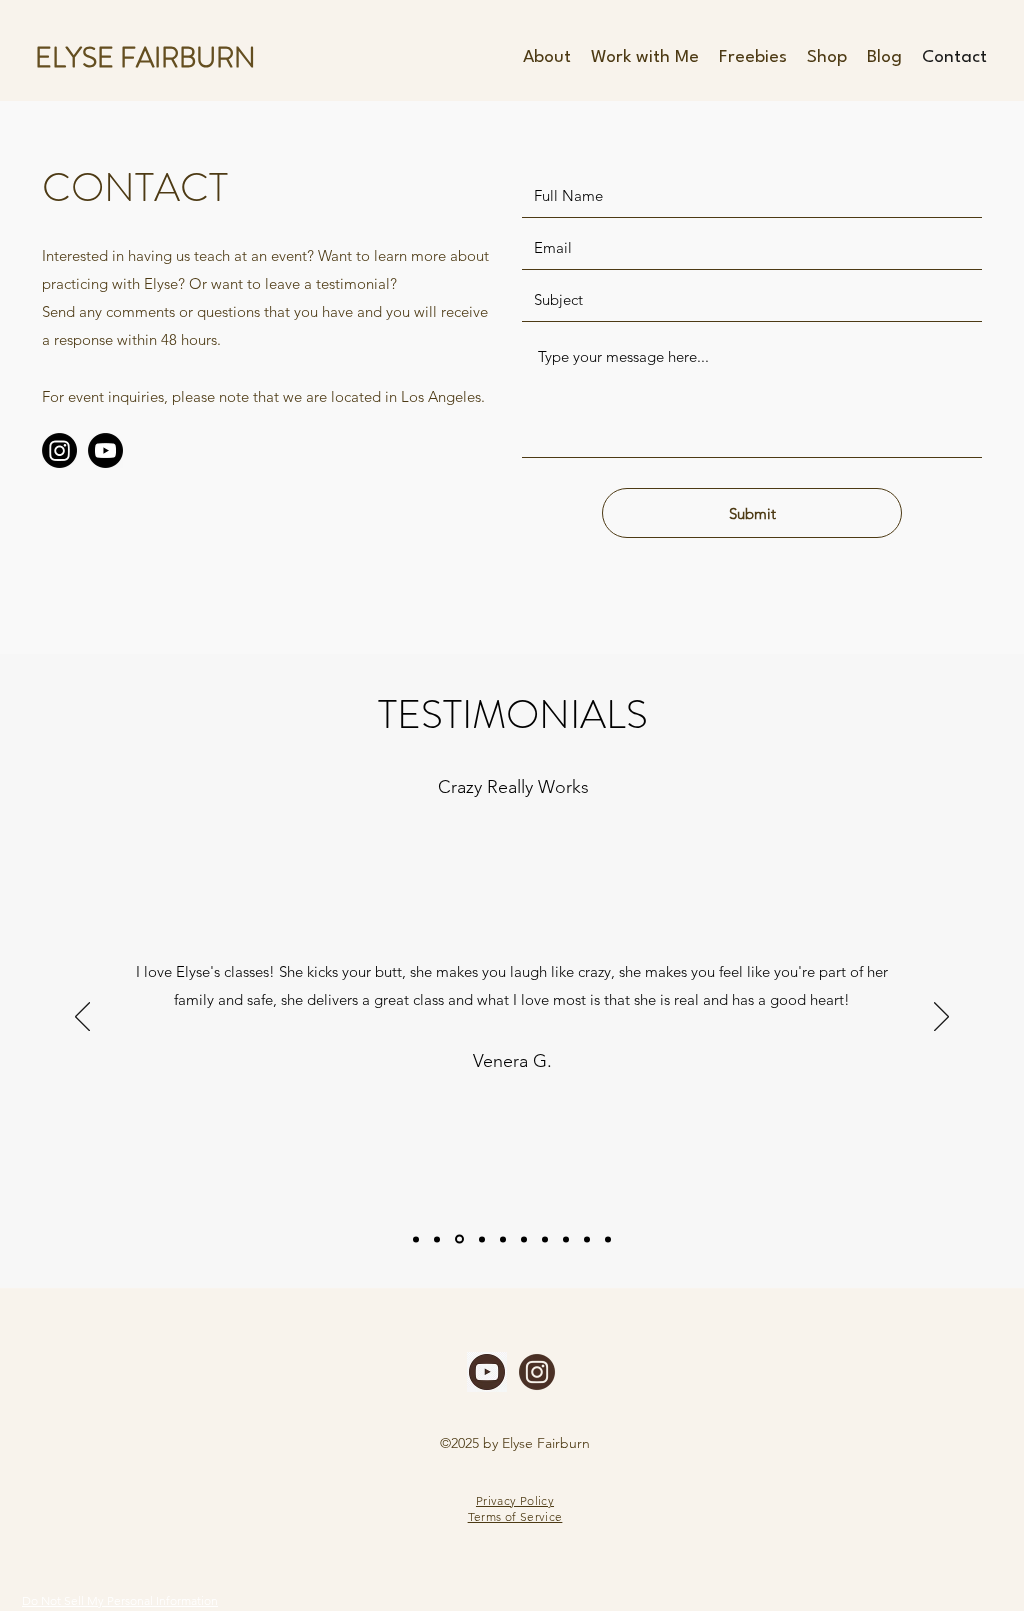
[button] (645, 58)
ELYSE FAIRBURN (145, 58)
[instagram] (537, 1372)
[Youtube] (105, 450)
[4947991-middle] (487, 1372)
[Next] (941, 1018)
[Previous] (82, 1018)
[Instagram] (59, 450)
